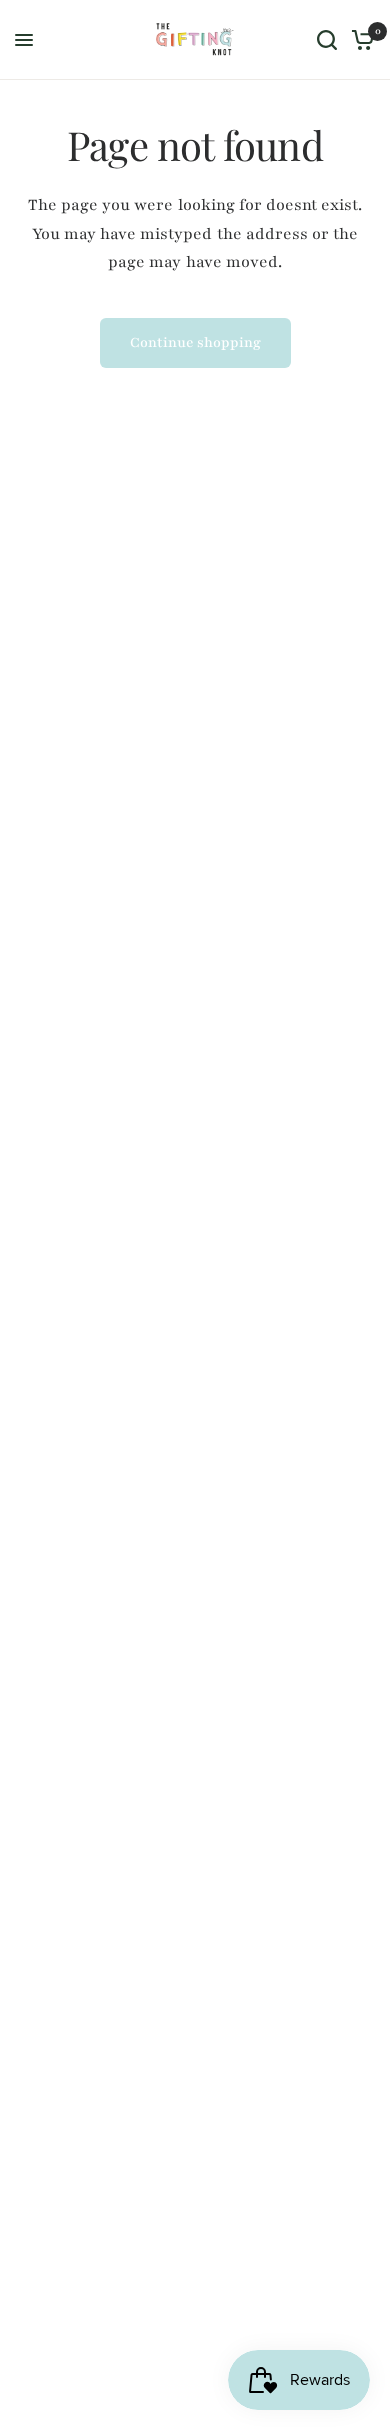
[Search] (327, 40)
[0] (359, 40)
